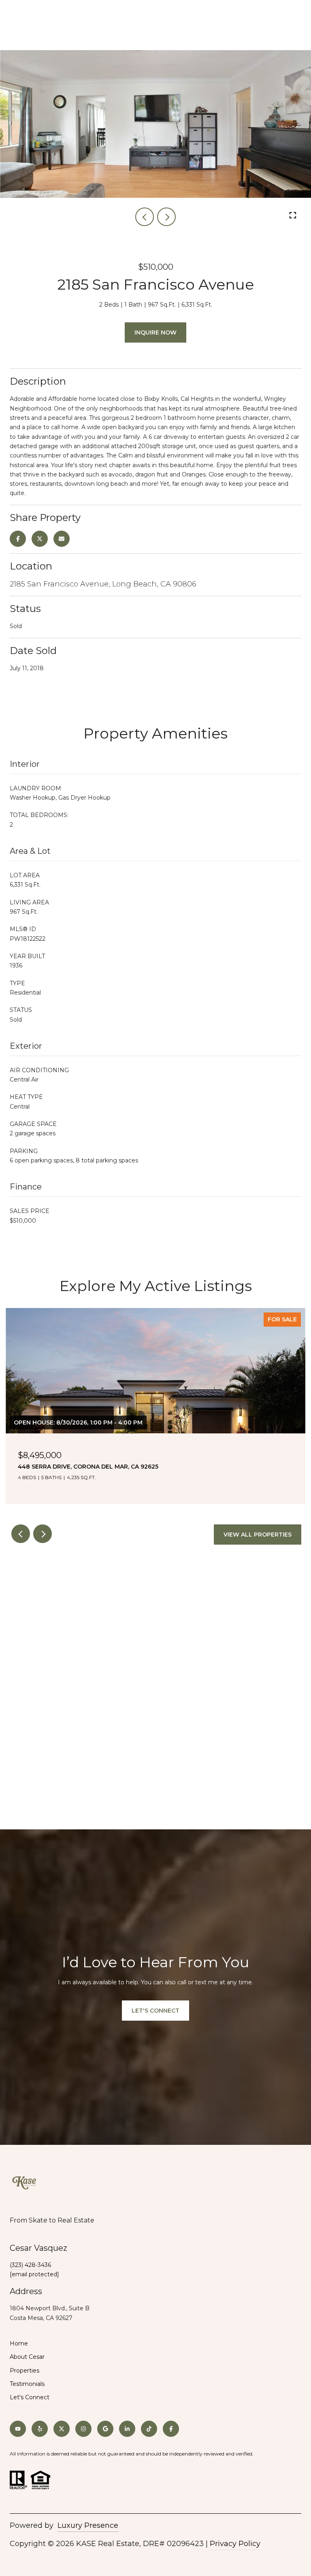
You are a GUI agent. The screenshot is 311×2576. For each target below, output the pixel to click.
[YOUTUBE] (18, 2429)
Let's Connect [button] (155, 2011)
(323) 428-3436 (30, 2265)
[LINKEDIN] (127, 2429)
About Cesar (27, 2357)
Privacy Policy (235, 2544)
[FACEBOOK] (171, 2429)
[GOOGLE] (105, 2429)
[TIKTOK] (149, 2429)
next (166, 217)
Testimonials (27, 2384)
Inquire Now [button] (155, 332)
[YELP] (40, 2429)
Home (19, 2343)
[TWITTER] (62, 2429)
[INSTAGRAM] (83, 2429)
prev (145, 217)
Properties (24, 2371)
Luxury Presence (88, 2525)
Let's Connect (30, 2397)
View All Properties (258, 1535)
